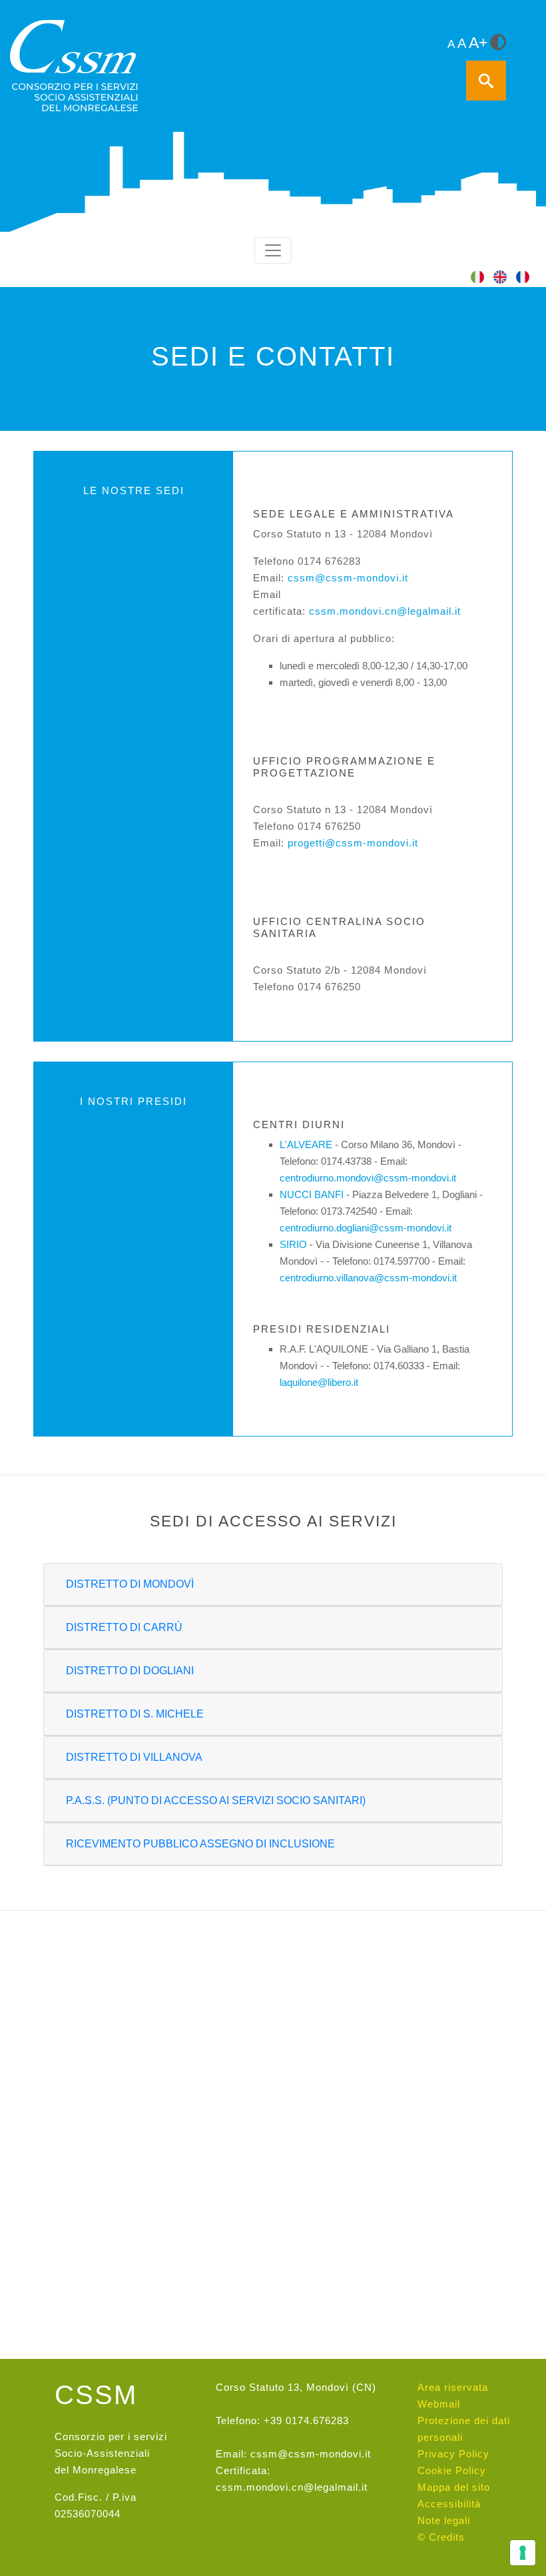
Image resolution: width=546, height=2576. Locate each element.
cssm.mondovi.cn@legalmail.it (385, 611)
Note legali (444, 2520)
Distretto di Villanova (134, 1757)
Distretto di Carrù (124, 1627)
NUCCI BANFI (312, 1194)
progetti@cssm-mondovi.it (353, 843)
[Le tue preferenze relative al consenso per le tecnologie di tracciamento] (523, 2553)
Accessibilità (449, 2504)
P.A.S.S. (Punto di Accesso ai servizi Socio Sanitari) (216, 1800)
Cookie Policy (452, 2470)
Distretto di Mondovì (130, 1584)
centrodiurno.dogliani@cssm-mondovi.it (366, 1228)
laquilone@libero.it (319, 1382)
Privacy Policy (453, 2454)
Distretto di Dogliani (130, 1671)
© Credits (441, 2537)
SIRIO (293, 1244)
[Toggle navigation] (273, 250)
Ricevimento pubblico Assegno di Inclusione (200, 1844)
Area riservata (453, 2387)
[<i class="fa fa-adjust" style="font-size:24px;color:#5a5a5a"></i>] (498, 43)
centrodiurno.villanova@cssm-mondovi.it (368, 1278)
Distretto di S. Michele (135, 1714)
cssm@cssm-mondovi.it (348, 578)
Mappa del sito (454, 2487)
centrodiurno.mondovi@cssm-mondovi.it (368, 1178)
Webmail (439, 2404)
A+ (478, 43)
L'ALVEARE (306, 1144)
